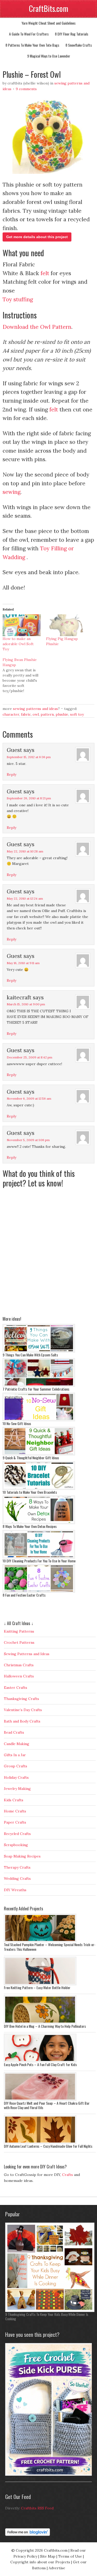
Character (11, 714)
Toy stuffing (18, 299)
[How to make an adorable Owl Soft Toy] (22, 625)
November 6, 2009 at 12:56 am (29, 1098)
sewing (12, 492)
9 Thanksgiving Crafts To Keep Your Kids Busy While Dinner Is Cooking (47, 2317)
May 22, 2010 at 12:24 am (25, 898)
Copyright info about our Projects (40, 2562)
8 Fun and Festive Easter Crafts (24, 1595)
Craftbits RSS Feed (37, 2508)
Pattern (47, 714)
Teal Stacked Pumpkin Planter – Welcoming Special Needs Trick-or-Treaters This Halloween (50, 1947)
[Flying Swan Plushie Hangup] (24, 675)
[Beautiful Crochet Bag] (50, 2474)
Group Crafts (16, 1766)
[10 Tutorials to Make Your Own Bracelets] (39, 1489)
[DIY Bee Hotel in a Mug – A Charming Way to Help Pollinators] (40, 2023)
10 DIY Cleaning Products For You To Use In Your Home (39, 1561)
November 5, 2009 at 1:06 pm (28, 1140)
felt (45, 273)
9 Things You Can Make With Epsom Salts (30, 1355)
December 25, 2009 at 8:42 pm (29, 1057)
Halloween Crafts (19, 1676)
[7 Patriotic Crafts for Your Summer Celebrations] (39, 1385)
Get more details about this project (37, 237)
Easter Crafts (16, 1688)
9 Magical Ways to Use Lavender (49, 56)
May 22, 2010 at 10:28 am (25, 851)
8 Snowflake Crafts (79, 45)
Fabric (26, 714)
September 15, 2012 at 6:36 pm (29, 757)
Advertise (57, 2568)
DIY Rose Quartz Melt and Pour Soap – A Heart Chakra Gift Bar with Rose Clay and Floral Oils (47, 2105)
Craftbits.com (56, 2550)
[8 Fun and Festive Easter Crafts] (39, 1591)
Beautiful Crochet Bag (20, 2478)
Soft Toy (77, 714)
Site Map (48, 2556)
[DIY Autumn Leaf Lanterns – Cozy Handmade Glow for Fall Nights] (40, 2143)
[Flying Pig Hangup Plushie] (65, 625)
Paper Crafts (15, 1822)
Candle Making (17, 1744)
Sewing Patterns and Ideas (35, 709)
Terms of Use (70, 2556)
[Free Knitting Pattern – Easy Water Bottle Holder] (40, 1984)
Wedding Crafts (17, 1878)
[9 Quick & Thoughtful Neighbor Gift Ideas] (39, 1454)
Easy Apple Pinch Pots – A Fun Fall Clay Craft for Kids (40, 2064)
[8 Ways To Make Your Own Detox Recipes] (39, 1523)
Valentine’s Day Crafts (23, 1710)
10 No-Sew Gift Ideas (17, 1423)
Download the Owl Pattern (37, 327)
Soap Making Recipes (22, 1856)
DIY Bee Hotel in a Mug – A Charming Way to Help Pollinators (45, 2026)
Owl (36, 714)
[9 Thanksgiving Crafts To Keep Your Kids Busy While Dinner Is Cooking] (50, 2311)
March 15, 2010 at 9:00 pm (26, 1004)
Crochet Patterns (19, 1642)
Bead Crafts (14, 1732)
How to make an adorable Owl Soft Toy (18, 644)
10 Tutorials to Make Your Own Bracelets (30, 1492)
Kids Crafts (14, 1800)
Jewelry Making (17, 1789)
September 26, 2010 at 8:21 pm (29, 798)
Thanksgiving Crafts (21, 1699)
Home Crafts (15, 1811)
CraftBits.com (49, 8)
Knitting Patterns (19, 1631)
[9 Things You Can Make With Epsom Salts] (39, 1351)
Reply (12, 774)
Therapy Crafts (17, 1867)
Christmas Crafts (19, 1665)
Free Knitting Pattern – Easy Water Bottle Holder (37, 1987)
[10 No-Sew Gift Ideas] (39, 1420)
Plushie (62, 714)
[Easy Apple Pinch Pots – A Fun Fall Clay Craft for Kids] (40, 2061)
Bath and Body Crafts (22, 1721)
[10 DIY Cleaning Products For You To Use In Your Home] (39, 1557)
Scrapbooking (16, 1845)
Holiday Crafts (16, 1777)
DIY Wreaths (15, 1890)
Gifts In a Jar (15, 1755)
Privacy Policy (25, 2556)
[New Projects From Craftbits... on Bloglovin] (28, 2535)
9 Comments (26, 89)
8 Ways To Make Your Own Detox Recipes (30, 1526)
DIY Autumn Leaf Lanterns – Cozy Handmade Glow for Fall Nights (48, 2146)
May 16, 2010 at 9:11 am (23, 963)
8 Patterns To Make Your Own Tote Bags (32, 45)
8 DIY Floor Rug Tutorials (72, 34)
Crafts (68, 2175)
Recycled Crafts (17, 1834)
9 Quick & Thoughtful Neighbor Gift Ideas (31, 1458)
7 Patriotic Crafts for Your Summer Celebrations (36, 1389)
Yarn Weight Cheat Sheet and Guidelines (48, 23)
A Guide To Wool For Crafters (29, 34)
